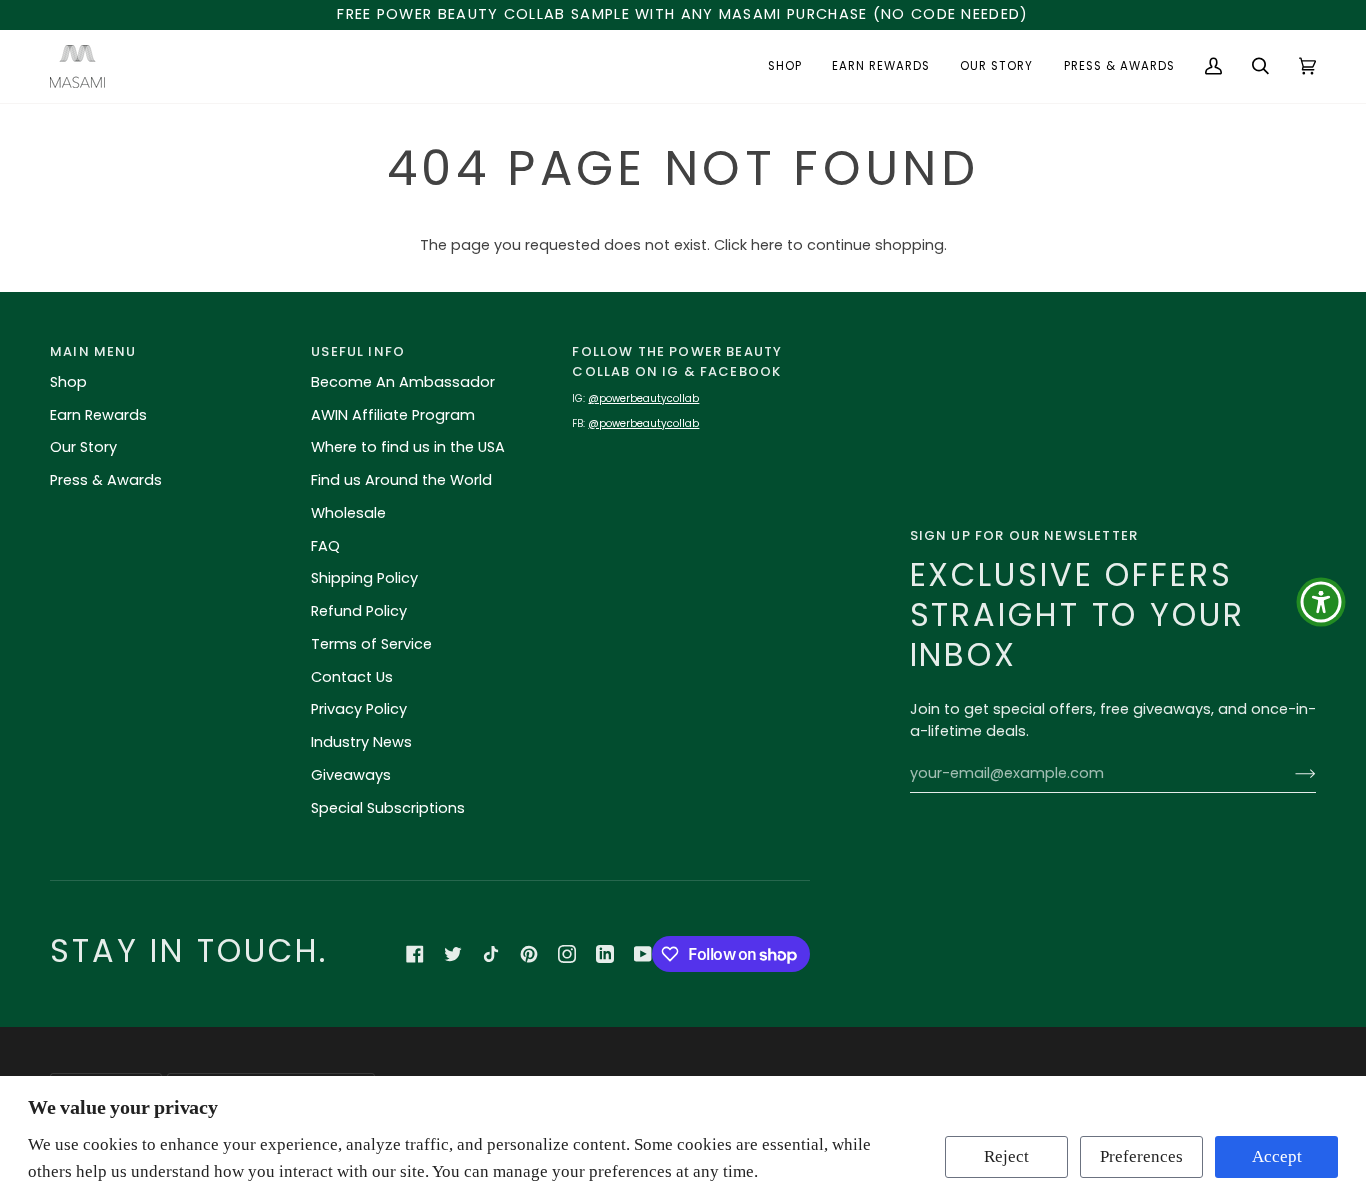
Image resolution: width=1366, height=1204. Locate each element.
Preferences (1141, 1156)
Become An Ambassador (403, 382)
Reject (1006, 1156)
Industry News (361, 742)
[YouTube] (643, 954)
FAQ (325, 546)
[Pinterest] (529, 954)
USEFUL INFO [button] (358, 351)
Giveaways (351, 775)
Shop (68, 382)
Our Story (83, 447)
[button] (785, 66)
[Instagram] (567, 954)
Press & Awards (106, 480)
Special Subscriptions (388, 808)
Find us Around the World (401, 480)
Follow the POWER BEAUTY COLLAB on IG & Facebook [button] (677, 361)
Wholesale (348, 513)
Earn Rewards (98, 415)
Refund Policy (359, 611)
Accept (1277, 1156)
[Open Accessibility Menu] (1321, 602)
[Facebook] (415, 954)
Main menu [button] (93, 351)
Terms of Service (371, 644)
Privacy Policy (359, 709)
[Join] (1289, 773)
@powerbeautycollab (643, 398)
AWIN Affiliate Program (393, 415)
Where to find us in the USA (408, 447)
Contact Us (352, 677)
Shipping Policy (364, 578)
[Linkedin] (605, 954)
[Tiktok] (491, 954)
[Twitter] (453, 954)
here (767, 245)
